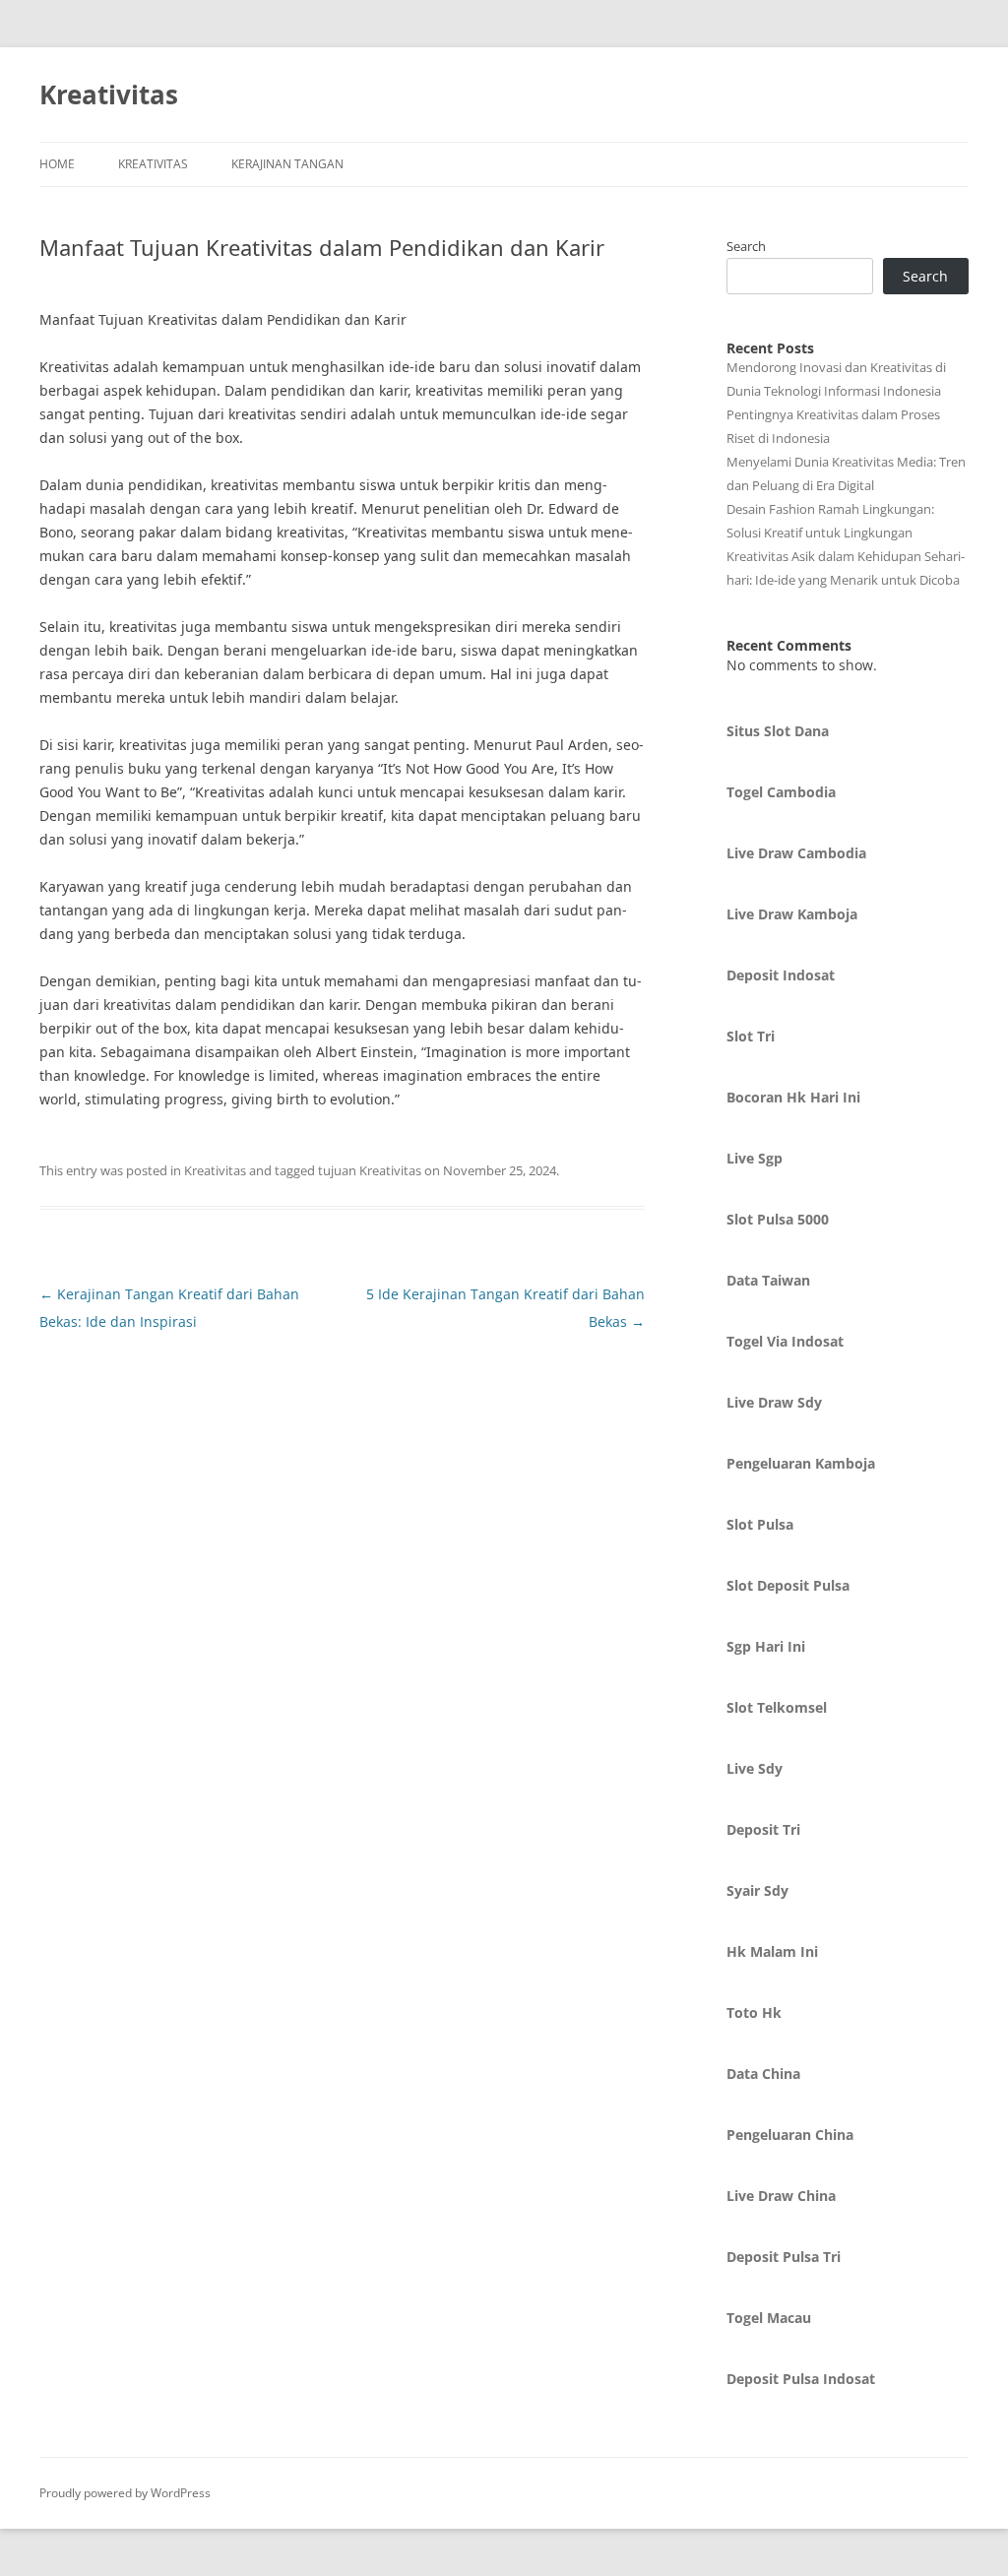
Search (746, 246)
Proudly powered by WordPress (125, 2493)
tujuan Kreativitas (370, 1170)
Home (57, 164)
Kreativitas (109, 94)
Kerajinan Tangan (287, 164)
